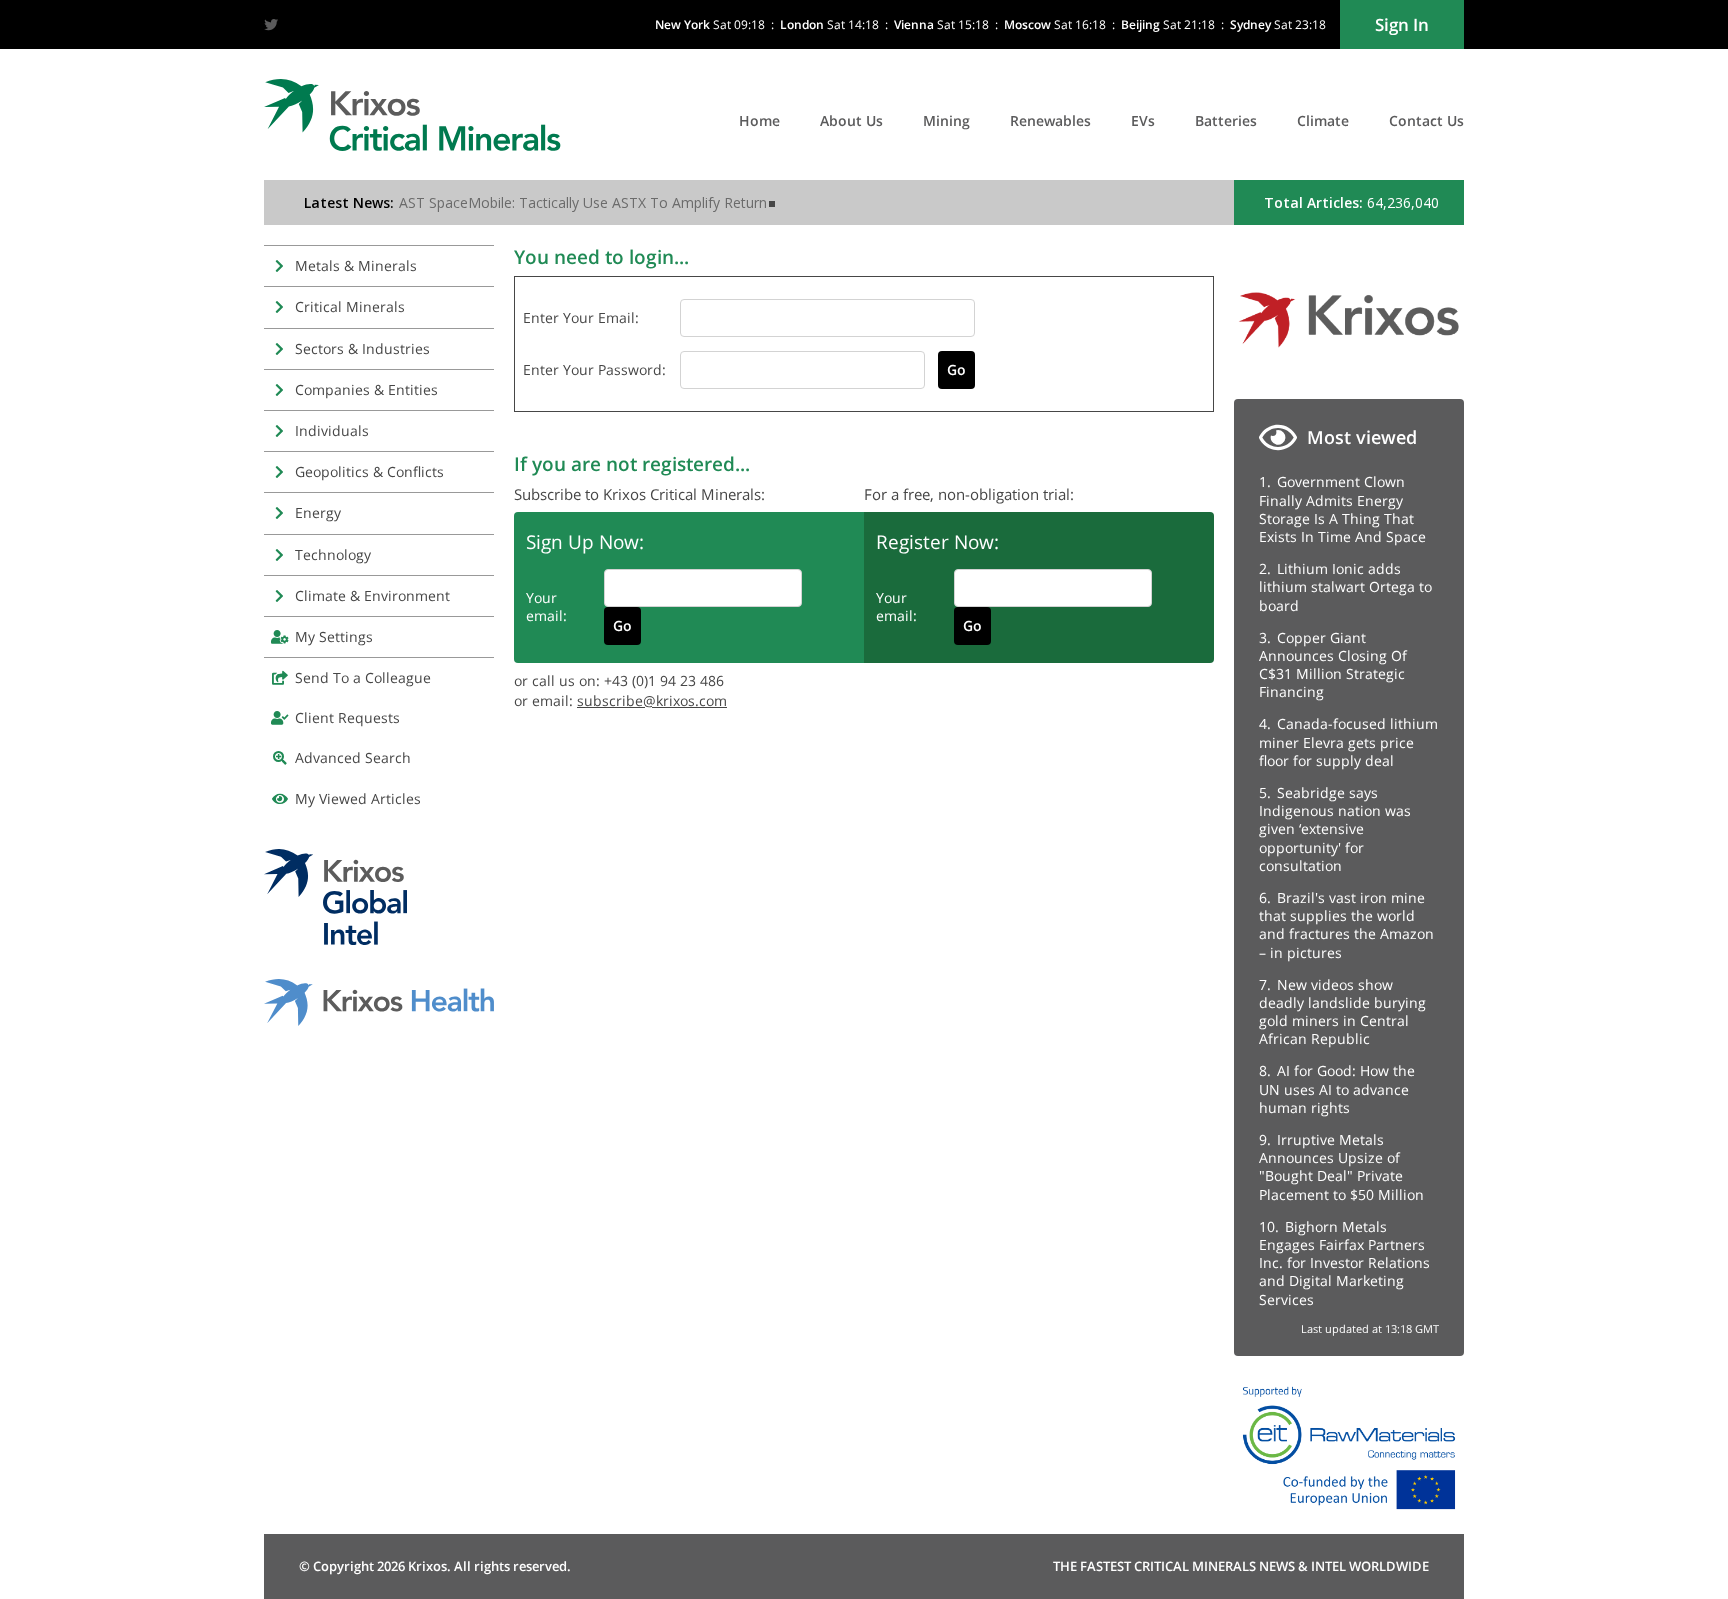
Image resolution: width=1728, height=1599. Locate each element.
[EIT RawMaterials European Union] (1349, 1514)
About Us (851, 120)
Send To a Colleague (363, 677)
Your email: (546, 606)
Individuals (332, 430)
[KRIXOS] (1349, 354)
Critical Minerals (350, 306)
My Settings (334, 636)
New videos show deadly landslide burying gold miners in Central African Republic (1342, 1012)
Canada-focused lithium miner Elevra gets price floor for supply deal (1348, 741)
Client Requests (347, 717)
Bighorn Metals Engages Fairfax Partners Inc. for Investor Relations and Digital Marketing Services (1344, 1263)
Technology (333, 554)
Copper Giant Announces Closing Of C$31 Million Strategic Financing (1333, 665)
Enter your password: (594, 369)
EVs (1143, 120)
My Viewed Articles (358, 798)
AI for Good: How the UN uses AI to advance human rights (1337, 1088)
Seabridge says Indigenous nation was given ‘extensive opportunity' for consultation (1335, 829)
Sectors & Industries (362, 348)
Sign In (1402, 24)
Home (759, 120)
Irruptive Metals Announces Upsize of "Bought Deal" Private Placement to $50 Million (1341, 1167)
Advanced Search (353, 757)
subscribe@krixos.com (652, 700)
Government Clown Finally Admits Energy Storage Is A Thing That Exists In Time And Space (1342, 509)
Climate (1323, 120)
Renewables (1050, 120)
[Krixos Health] (379, 1020)
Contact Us (1426, 120)
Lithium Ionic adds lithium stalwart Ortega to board (1345, 586)
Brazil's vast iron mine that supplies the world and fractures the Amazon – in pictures (1346, 925)
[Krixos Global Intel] (335, 939)
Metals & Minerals (356, 265)
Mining (946, 120)
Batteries (1226, 120)
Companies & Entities (366, 389)
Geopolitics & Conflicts (369, 471)
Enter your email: (581, 317)
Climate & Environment (372, 595)
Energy (318, 512)
